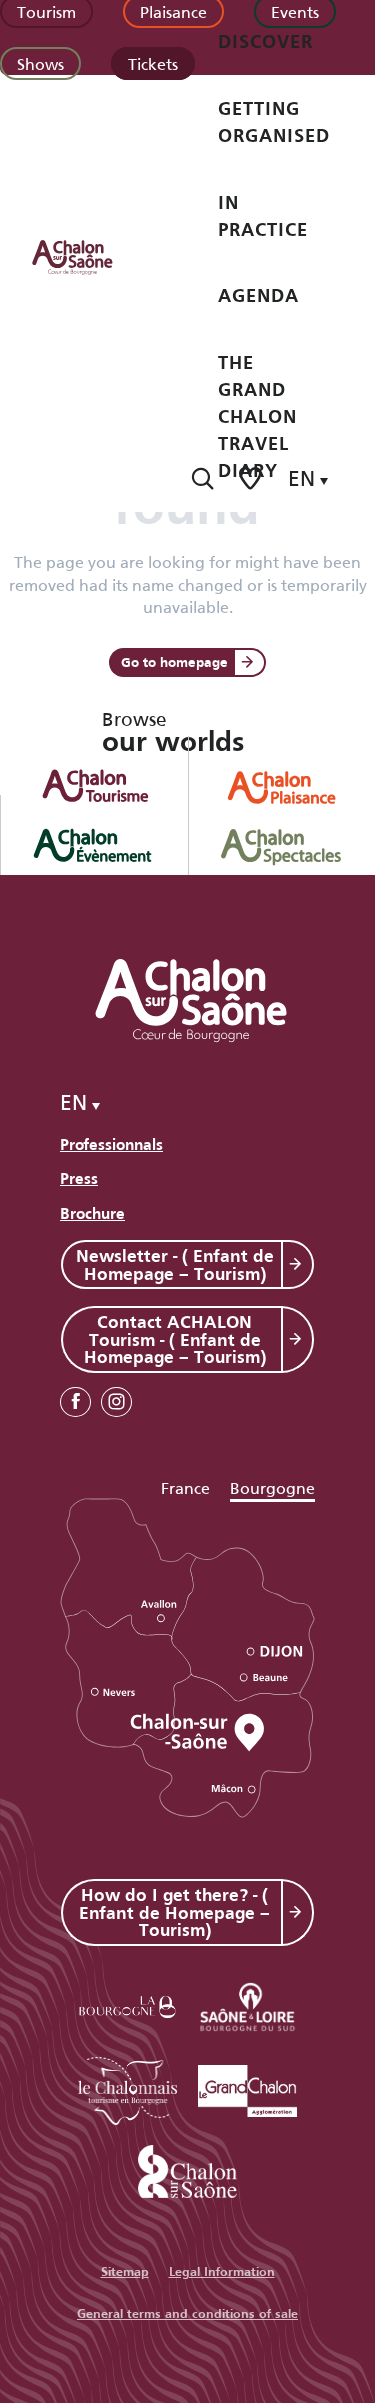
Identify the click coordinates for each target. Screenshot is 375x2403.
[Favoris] (252, 478)
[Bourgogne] (128, 2003)
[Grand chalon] (248, 2087)
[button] (202, 478)
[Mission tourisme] (248, 2003)
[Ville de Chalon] (188, 2167)
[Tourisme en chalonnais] (128, 2087)
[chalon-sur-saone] (91, 256)
